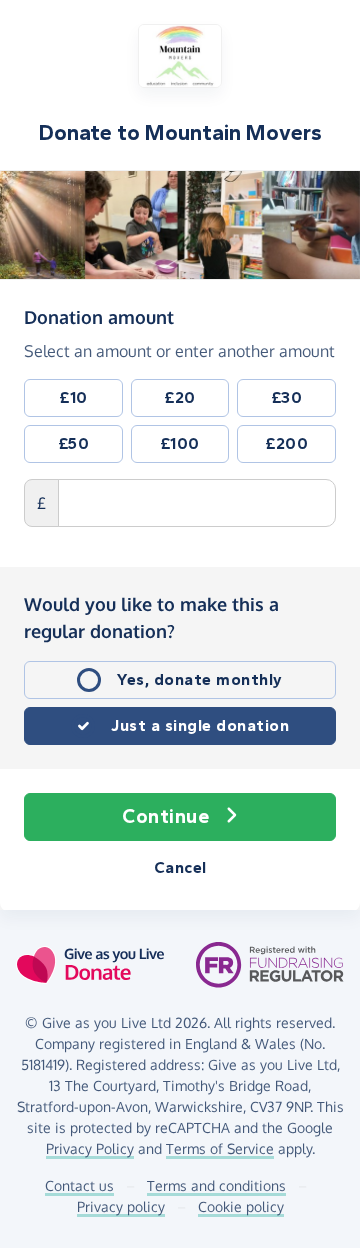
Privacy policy (121, 1206)
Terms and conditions (216, 1185)
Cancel (180, 867)
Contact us (79, 1185)
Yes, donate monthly (200, 679)
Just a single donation (200, 725)
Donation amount (99, 316)
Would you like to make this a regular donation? (151, 617)
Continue (165, 816)
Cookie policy (241, 1206)
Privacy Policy (90, 1148)
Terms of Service (220, 1148)
